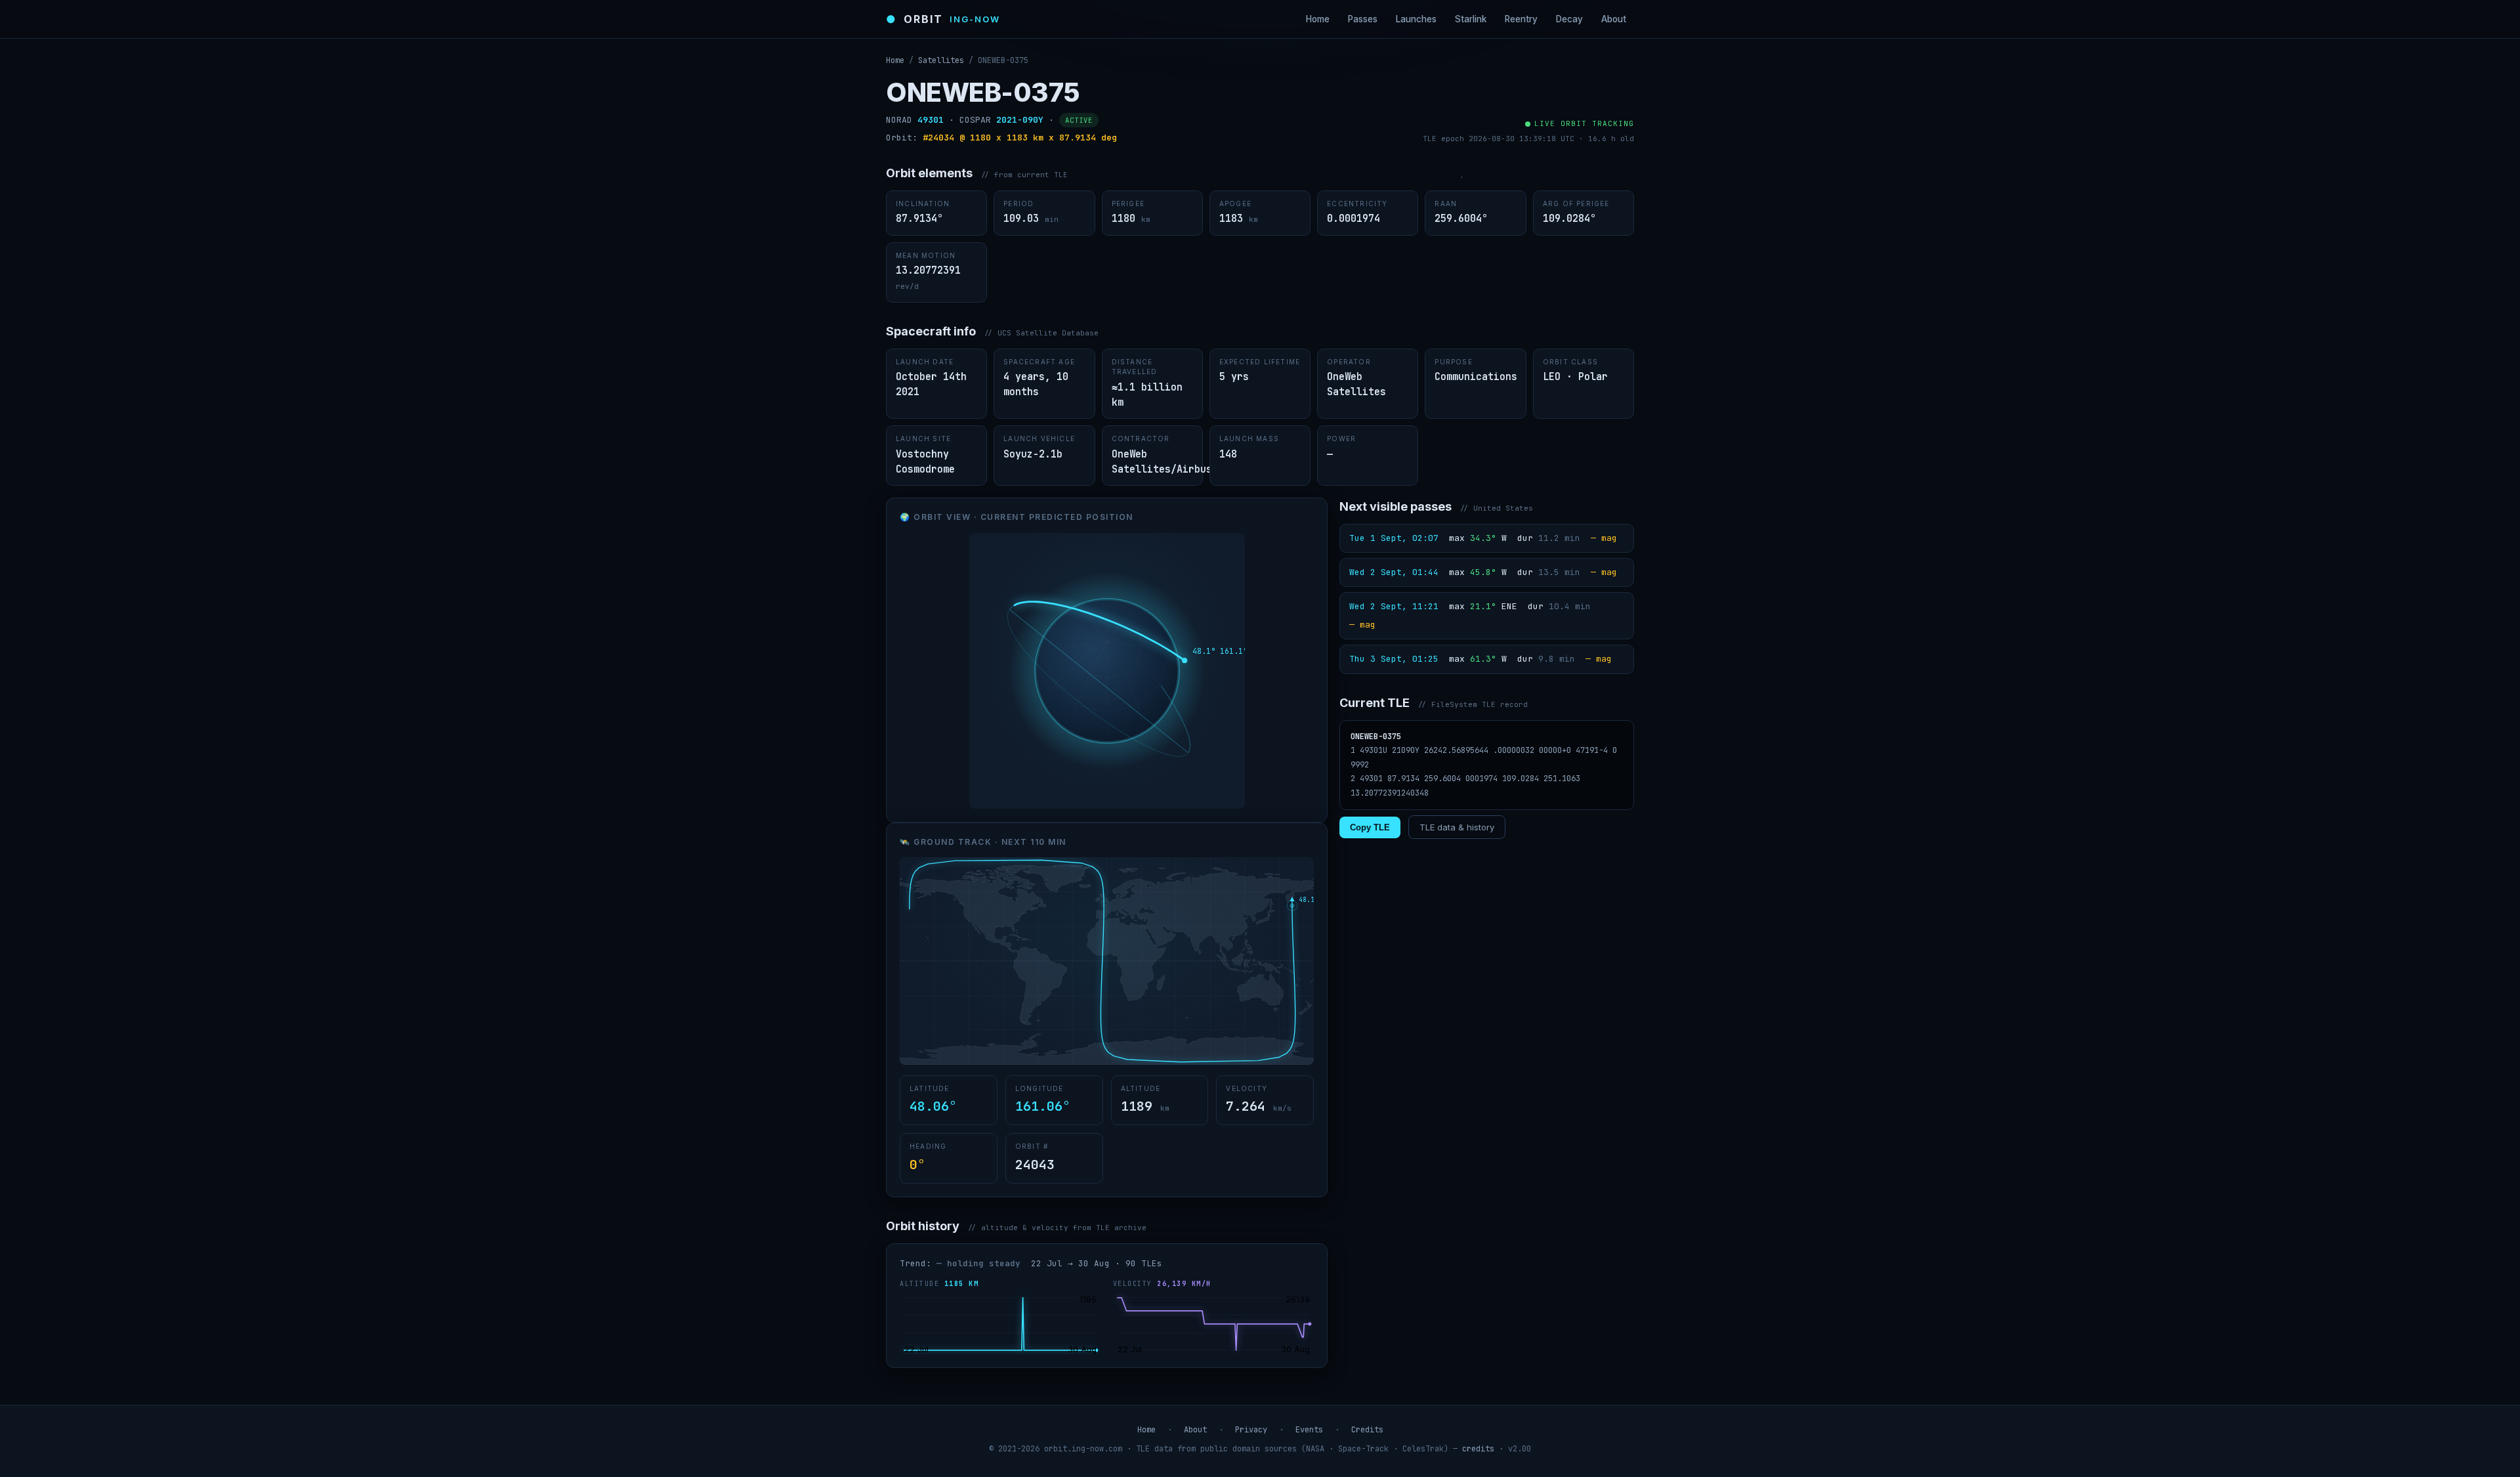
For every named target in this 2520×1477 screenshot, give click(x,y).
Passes (1363, 19)
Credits (1367, 1430)
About (1614, 19)
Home (1318, 19)
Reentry (1521, 19)
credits (1478, 1449)
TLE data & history (1457, 827)
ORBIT (943, 19)
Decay (1569, 19)
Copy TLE (1370, 827)
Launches (1416, 19)
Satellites (941, 60)
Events (1309, 1430)
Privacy (1251, 1430)
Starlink (1471, 19)
